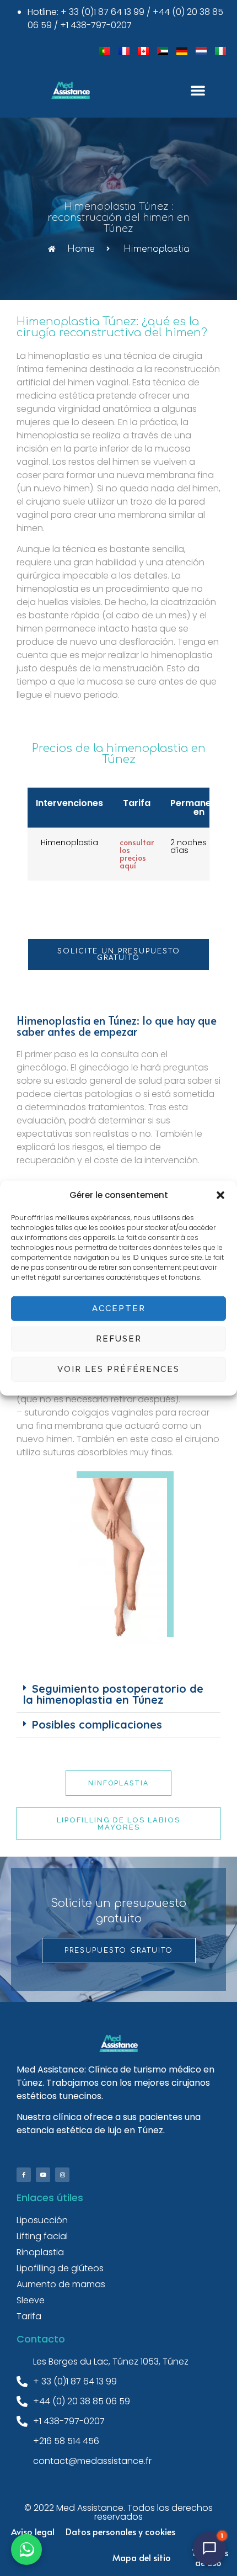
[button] (220, 1195)
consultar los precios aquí (137, 854)
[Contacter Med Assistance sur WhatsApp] (26, 2550)
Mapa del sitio (142, 2557)
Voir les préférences (118, 1369)
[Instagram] (62, 2175)
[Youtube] (43, 2175)
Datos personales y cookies (120, 2531)
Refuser (119, 1339)
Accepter (119, 1308)
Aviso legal (33, 2531)
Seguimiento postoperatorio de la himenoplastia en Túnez (113, 1694)
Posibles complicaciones (97, 1724)
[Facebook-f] (24, 2175)
